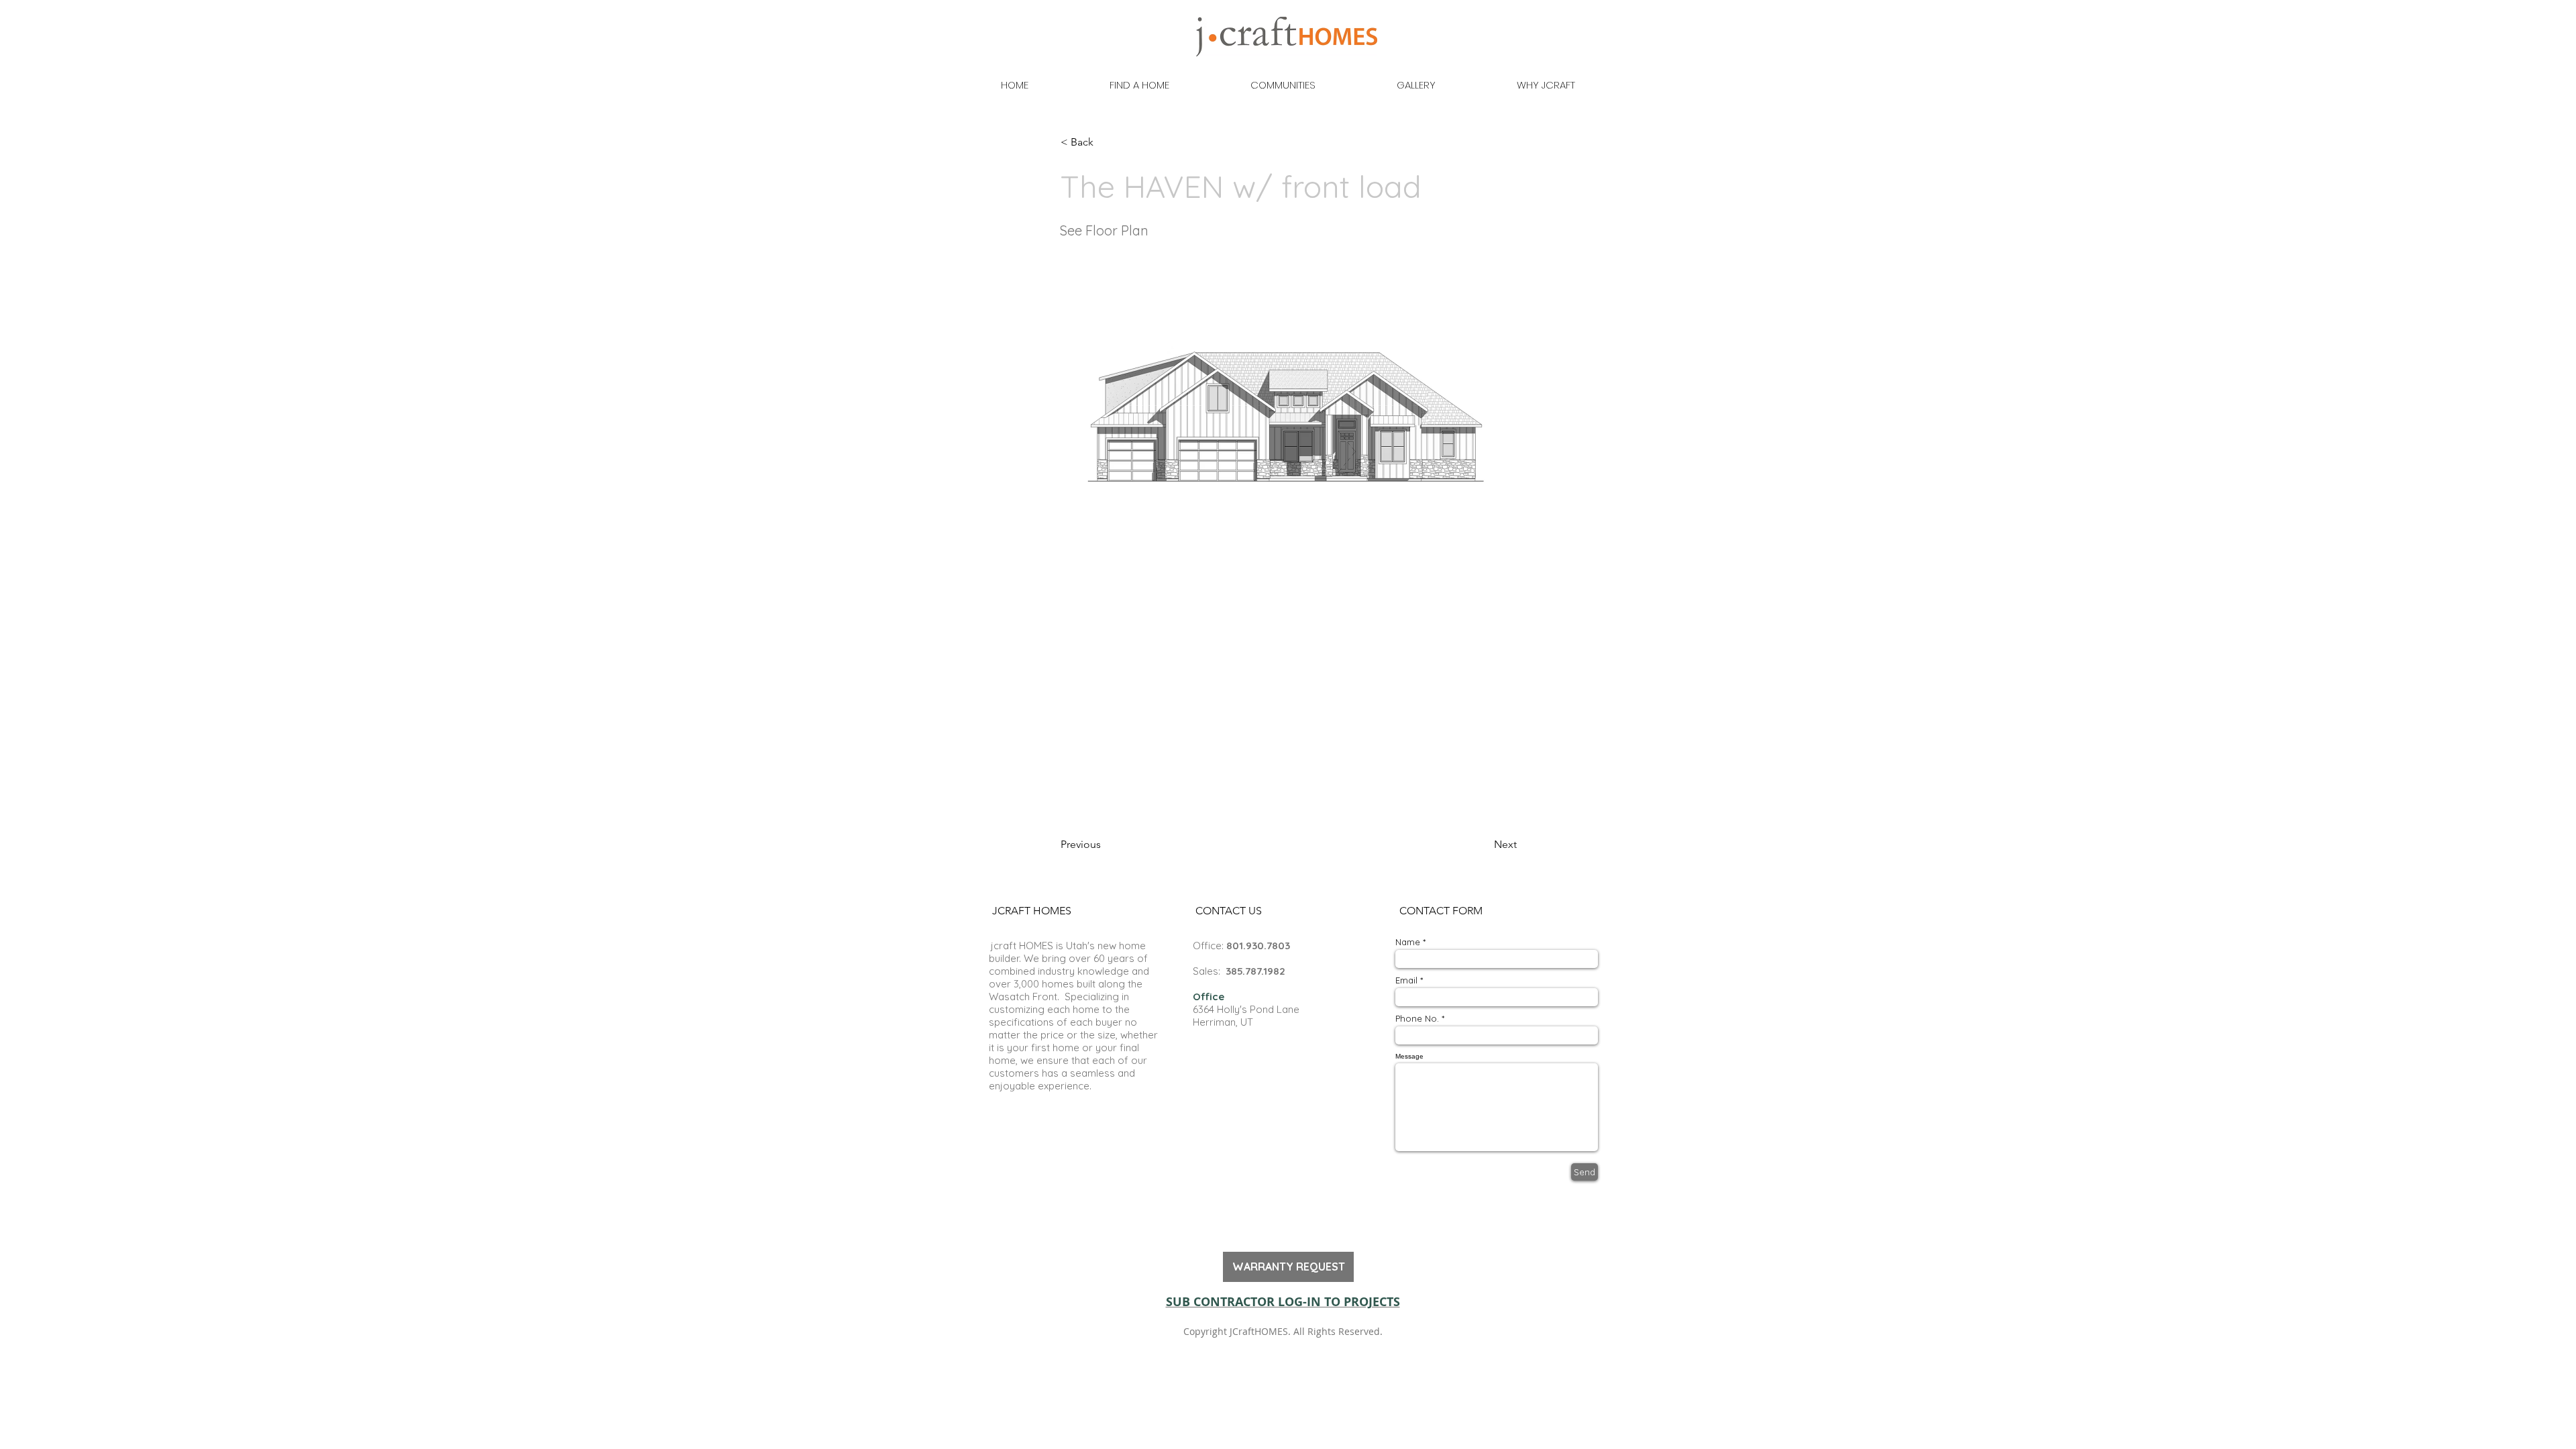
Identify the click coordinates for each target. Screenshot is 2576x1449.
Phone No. (1417, 1019)
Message (1409, 1057)
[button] (1105, 142)
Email (1406, 980)
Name (1408, 942)
